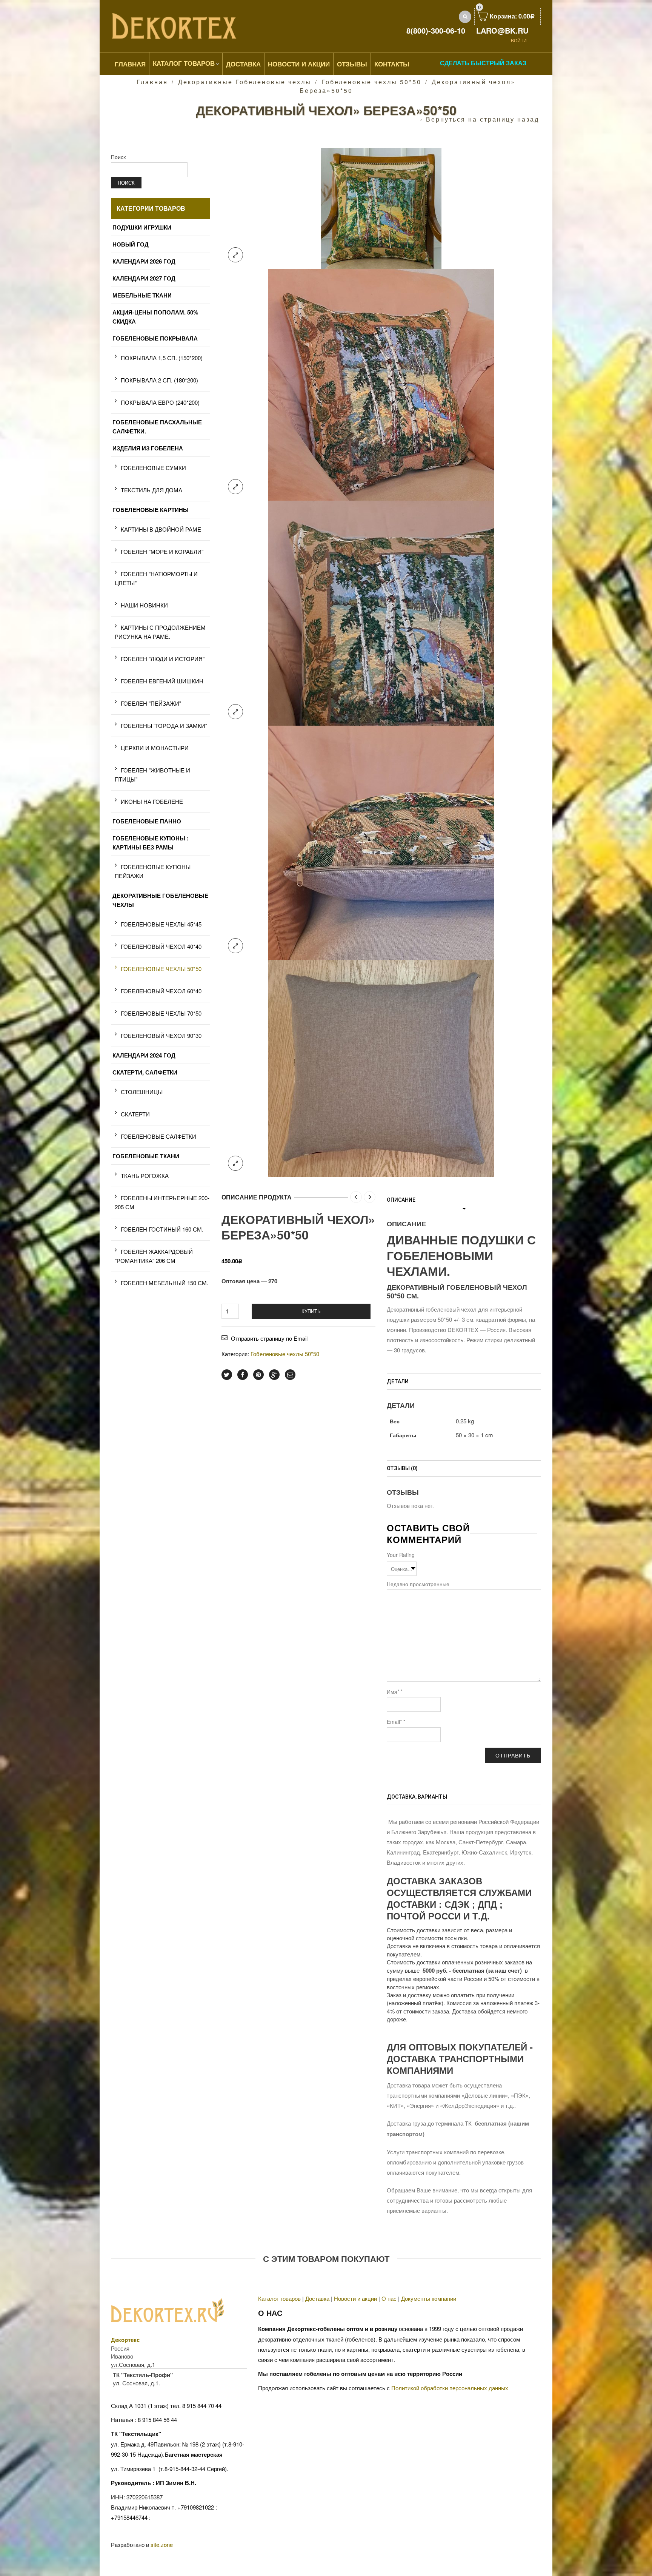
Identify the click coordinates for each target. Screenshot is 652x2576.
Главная (130, 64)
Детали (398, 1381)
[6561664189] (381, 841)
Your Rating (401, 1555)
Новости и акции (355, 2298)
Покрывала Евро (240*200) (160, 402)
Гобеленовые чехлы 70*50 (161, 1013)
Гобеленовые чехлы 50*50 (371, 82)
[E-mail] (290, 1375)
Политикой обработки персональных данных (450, 2388)
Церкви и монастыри (155, 748)
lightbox (235, 255)
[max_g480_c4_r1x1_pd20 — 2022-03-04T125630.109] (381, 207)
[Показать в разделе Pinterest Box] (258, 1375)
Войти (519, 40)
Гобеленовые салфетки (158, 1136)
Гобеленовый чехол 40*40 (161, 946)
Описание (401, 1200)
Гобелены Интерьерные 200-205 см (162, 1202)
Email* (396, 1722)
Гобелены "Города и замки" (164, 725)
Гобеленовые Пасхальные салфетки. (157, 427)
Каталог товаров (184, 63)
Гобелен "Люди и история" (163, 659)
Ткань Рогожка (145, 1175)
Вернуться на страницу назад (483, 119)
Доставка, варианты (417, 1797)
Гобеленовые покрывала (155, 338)
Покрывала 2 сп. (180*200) (159, 380)
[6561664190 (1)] (381, 612)
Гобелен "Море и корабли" (162, 551)
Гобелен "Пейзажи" (151, 703)
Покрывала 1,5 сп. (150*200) (162, 358)
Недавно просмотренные (418, 1584)
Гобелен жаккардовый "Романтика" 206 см (154, 1256)
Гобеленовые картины (151, 510)
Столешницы (142, 1092)
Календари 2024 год (144, 1055)
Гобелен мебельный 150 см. (165, 1283)
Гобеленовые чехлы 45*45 (161, 924)
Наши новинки (144, 605)
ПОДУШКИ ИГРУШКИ (142, 227)
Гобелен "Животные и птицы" (152, 775)
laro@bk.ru (502, 30)
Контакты (392, 64)
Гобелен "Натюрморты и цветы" (156, 578)
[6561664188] (381, 383)
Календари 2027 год (144, 278)
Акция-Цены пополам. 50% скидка (155, 317)
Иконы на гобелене (152, 801)
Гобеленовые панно (147, 821)
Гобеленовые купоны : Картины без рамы (151, 843)
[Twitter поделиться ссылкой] (227, 1375)
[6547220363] (381, 1067)
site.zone (162, 2544)
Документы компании (429, 2298)
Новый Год (131, 244)
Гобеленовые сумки (153, 468)
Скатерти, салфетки (145, 1072)
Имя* (395, 1691)
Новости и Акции (299, 64)
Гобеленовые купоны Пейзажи (153, 871)
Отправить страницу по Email (269, 1338)
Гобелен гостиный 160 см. (162, 1229)
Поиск (118, 157)
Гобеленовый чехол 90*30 (161, 1035)
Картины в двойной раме (161, 529)
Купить (311, 1311)
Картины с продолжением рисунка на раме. (160, 632)
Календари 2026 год (144, 261)
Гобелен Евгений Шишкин (162, 681)
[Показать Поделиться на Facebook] (243, 1375)
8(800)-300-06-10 (436, 30)
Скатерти (135, 1114)
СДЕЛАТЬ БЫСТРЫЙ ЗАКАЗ (483, 63)
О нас (389, 2298)
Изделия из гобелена (148, 448)
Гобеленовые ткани (146, 1156)
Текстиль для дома (151, 490)
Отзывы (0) (402, 1468)
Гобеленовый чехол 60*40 (161, 991)
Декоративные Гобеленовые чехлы (245, 82)
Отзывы (352, 64)
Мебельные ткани (142, 295)
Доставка (243, 64)
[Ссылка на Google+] (274, 1375)
